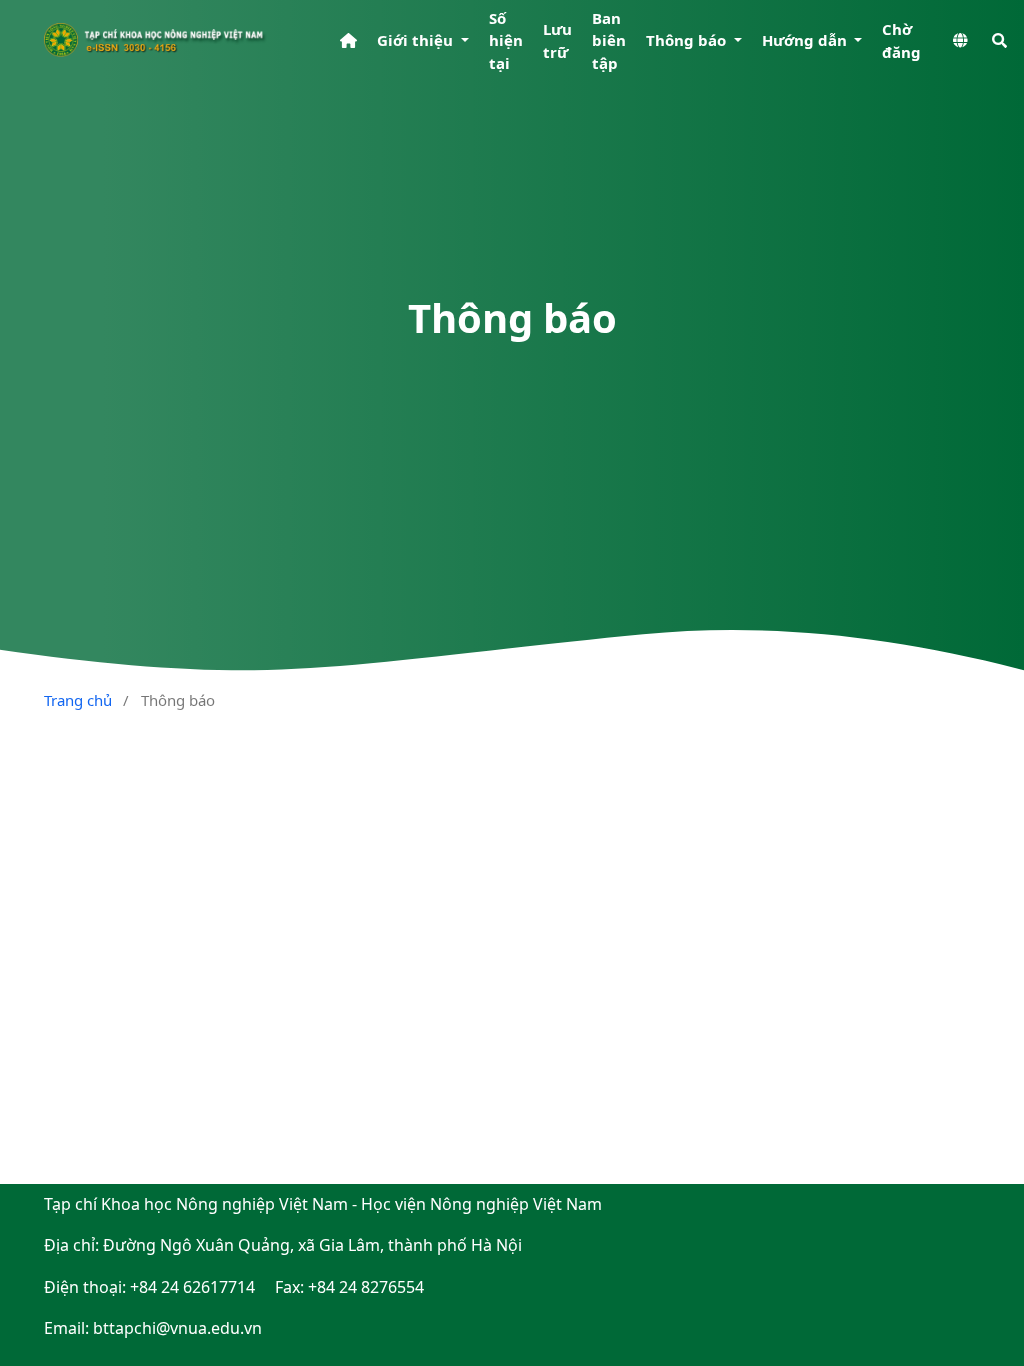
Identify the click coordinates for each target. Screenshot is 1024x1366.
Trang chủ (78, 700)
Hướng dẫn (806, 40)
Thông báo (688, 40)
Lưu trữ (557, 40)
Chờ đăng (901, 40)
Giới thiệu (417, 40)
